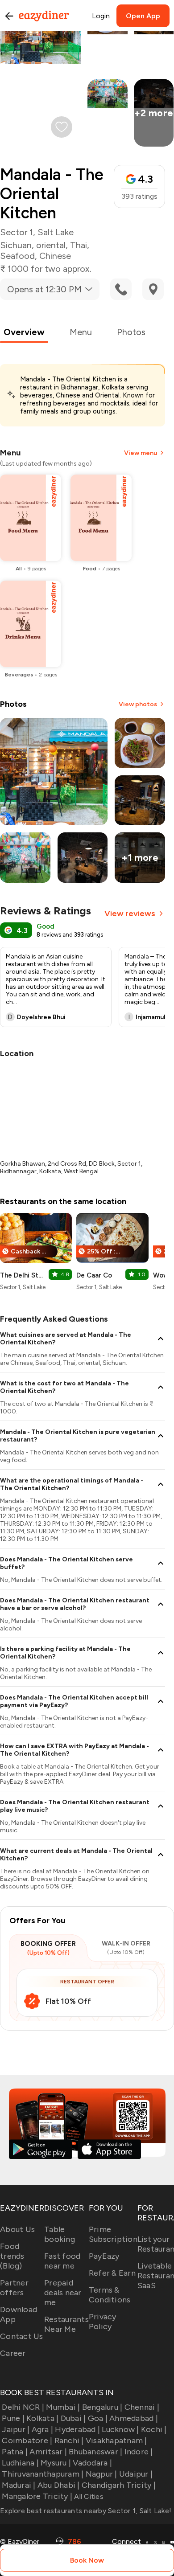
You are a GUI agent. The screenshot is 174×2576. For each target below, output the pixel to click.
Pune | (13, 2418)
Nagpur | (101, 2474)
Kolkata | (42, 2418)
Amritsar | (48, 2452)
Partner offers (14, 2288)
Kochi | (154, 2429)
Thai (79, 245)
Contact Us (22, 2336)
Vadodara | (92, 2463)
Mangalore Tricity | (37, 2496)
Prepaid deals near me (63, 2293)
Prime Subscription (113, 2234)
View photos (138, 704)
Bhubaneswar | (95, 2452)
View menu (141, 453)
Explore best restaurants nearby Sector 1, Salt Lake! (86, 2511)
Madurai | (19, 2485)
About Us (17, 2229)
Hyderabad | (77, 2429)
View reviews (130, 913)
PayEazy (104, 2256)
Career (13, 2353)
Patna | (15, 2452)
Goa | (98, 2418)
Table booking (60, 2234)
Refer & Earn (112, 2273)
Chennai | (142, 2407)
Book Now (87, 2560)
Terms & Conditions (110, 2295)
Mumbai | (63, 2407)
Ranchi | (69, 2441)
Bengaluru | (102, 2407)
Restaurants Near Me (66, 2324)
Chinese (55, 256)
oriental (51, 245)
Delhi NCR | (23, 2407)
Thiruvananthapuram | (43, 2474)
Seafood (17, 256)
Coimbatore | (27, 2441)
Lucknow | (120, 2429)
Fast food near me (62, 2261)
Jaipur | (16, 2429)
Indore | (139, 2452)
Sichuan (16, 245)
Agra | (42, 2429)
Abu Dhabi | (59, 2485)
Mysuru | (56, 2463)
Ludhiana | (20, 2463)
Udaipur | (136, 2474)
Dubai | (73, 2418)
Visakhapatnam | (116, 2441)
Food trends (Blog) (12, 2256)
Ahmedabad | (134, 2418)
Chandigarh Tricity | (119, 2485)
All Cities (88, 2496)
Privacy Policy (103, 2322)
